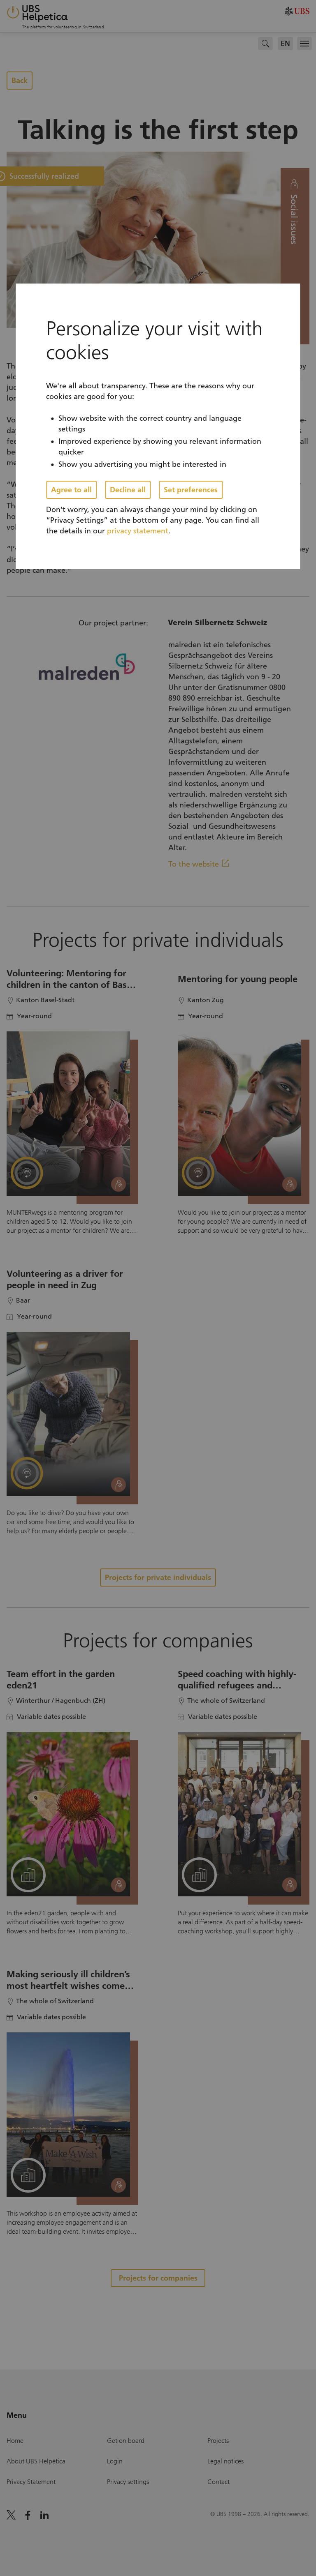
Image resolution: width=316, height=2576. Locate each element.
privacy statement (138, 531)
